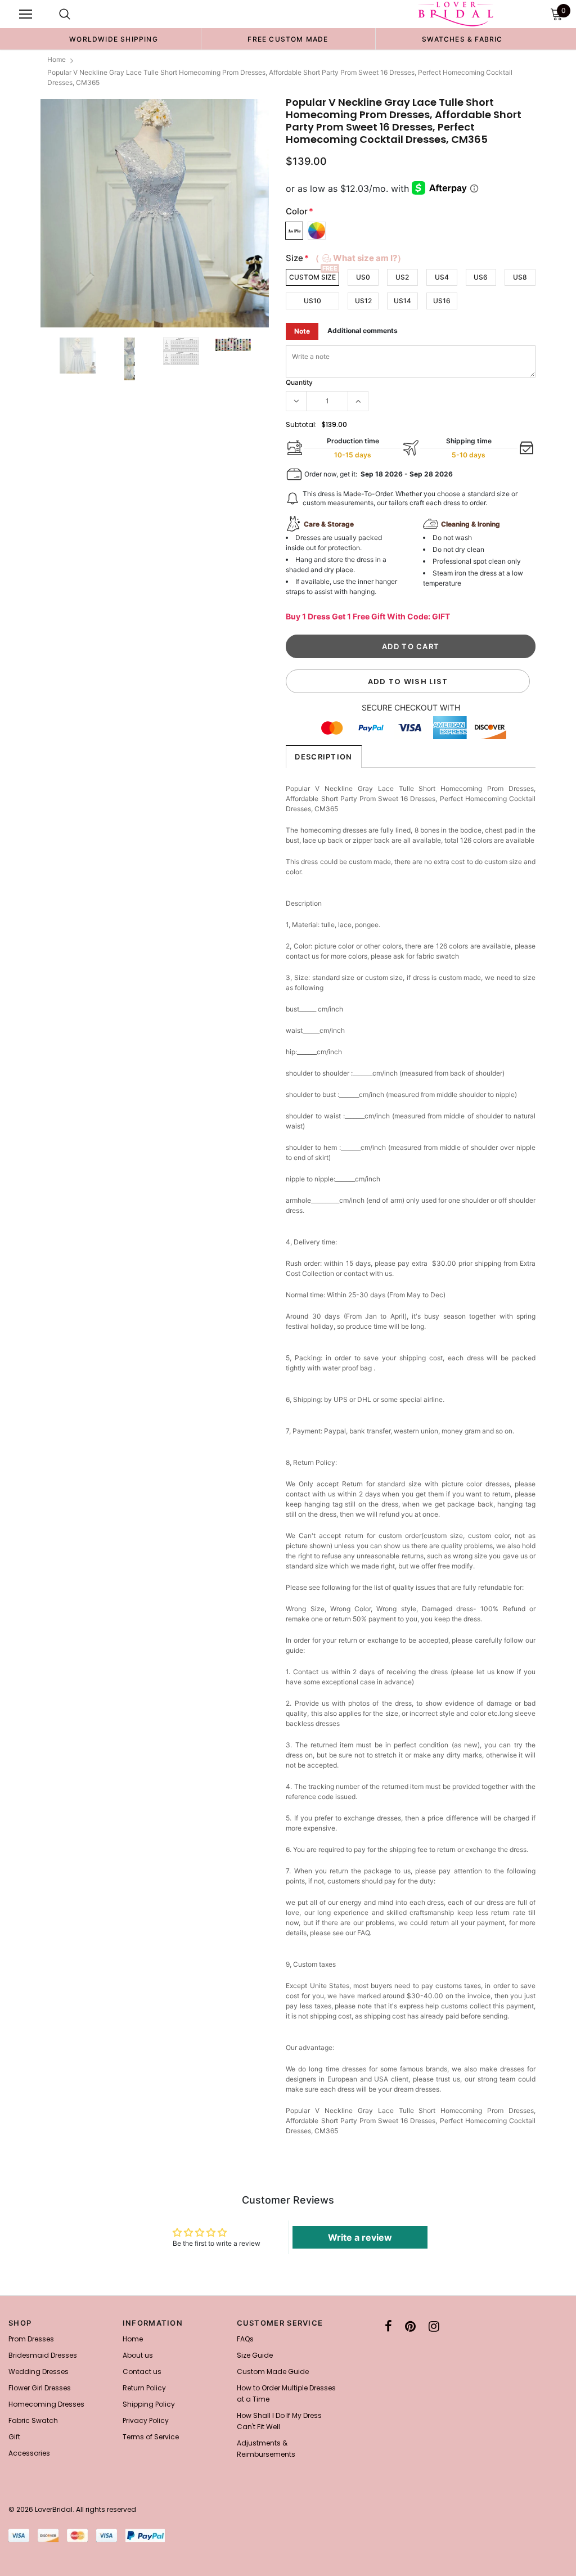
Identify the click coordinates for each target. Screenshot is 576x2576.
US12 (363, 301)
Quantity (299, 382)
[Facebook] (388, 2326)
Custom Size (312, 277)
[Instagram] (434, 2326)
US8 (520, 277)
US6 (481, 277)
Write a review (360, 2237)
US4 (442, 277)
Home (57, 59)
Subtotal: (301, 424)
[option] (114, 39)
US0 (363, 277)
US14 (402, 301)
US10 (312, 301)
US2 (402, 277)
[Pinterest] (410, 2326)
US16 (442, 301)
